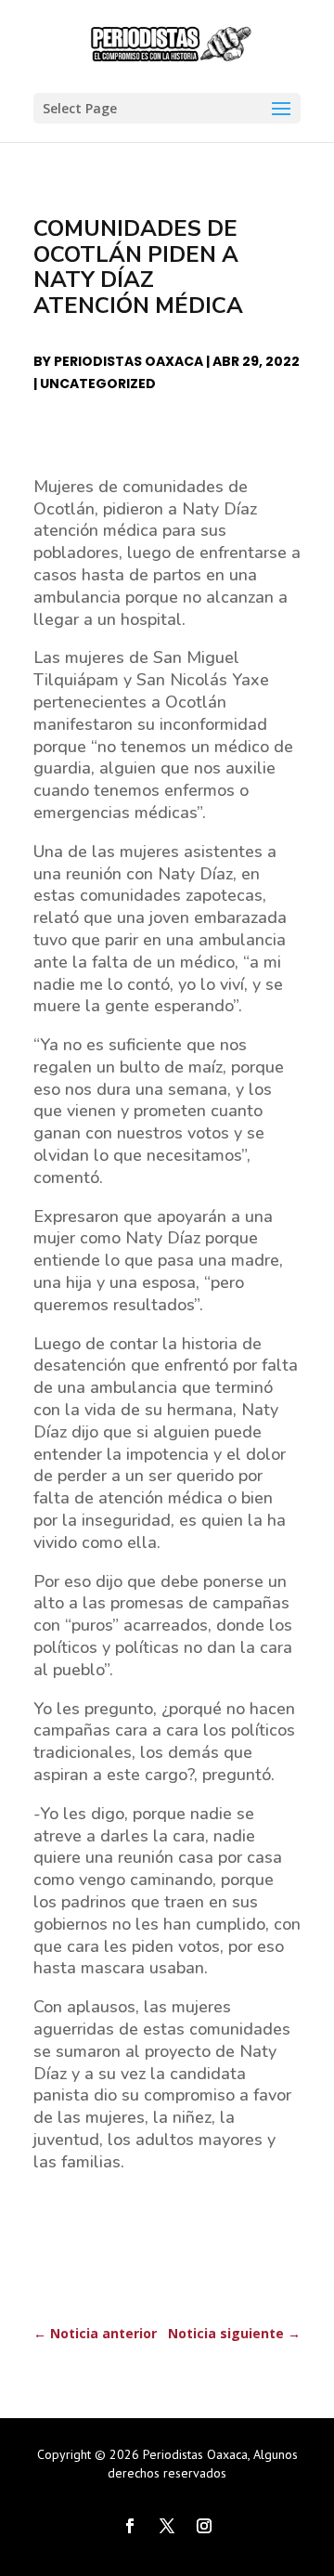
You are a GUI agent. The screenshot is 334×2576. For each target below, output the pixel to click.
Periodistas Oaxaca (128, 361)
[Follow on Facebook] (130, 2526)
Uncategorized (98, 384)
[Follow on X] (167, 2526)
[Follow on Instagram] (204, 2526)
